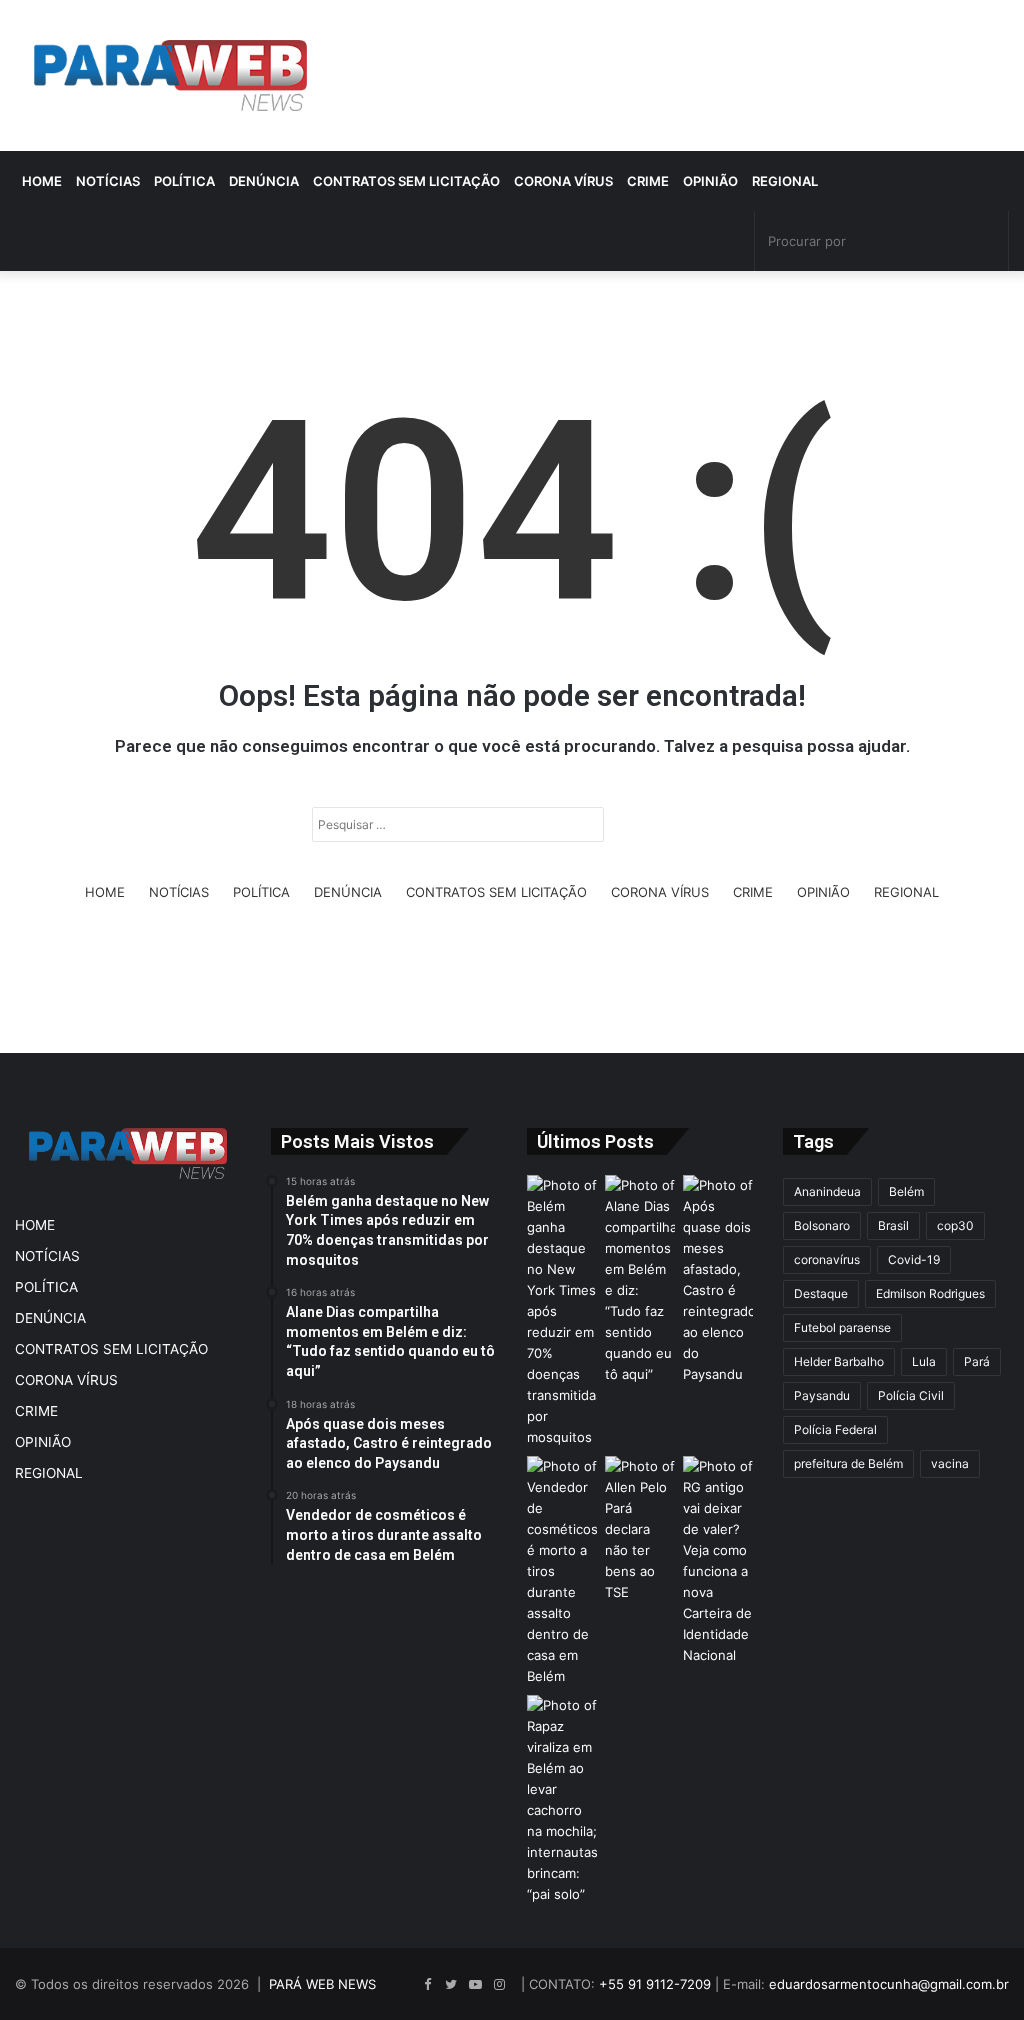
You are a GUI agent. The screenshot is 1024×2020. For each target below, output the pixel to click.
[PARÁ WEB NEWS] (170, 75)
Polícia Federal (835, 1429)
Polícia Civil (911, 1395)
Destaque (821, 1293)
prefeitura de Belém (848, 1463)
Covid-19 (914, 1259)
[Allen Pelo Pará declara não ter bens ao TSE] (640, 1529)
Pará (977, 1361)
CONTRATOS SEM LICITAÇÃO (406, 181)
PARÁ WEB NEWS (322, 1984)
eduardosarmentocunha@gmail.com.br (889, 1984)
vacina (950, 1463)
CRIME (648, 181)
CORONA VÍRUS (563, 181)
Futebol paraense (842, 1327)
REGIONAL (785, 181)
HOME (42, 181)
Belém (906, 1191)
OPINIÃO (710, 181)
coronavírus (827, 1259)
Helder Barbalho (839, 1361)
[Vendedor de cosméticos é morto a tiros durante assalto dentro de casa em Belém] (562, 1571)
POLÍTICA (184, 181)
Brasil (893, 1225)
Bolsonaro (822, 1225)
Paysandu (822, 1395)
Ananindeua (827, 1191)
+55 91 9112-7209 (655, 1984)
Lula (924, 1361)
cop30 (955, 1225)
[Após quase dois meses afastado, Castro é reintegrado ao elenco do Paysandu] (718, 1280)
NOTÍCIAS (108, 181)
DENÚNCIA (264, 181)
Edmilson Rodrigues (930, 1293)
